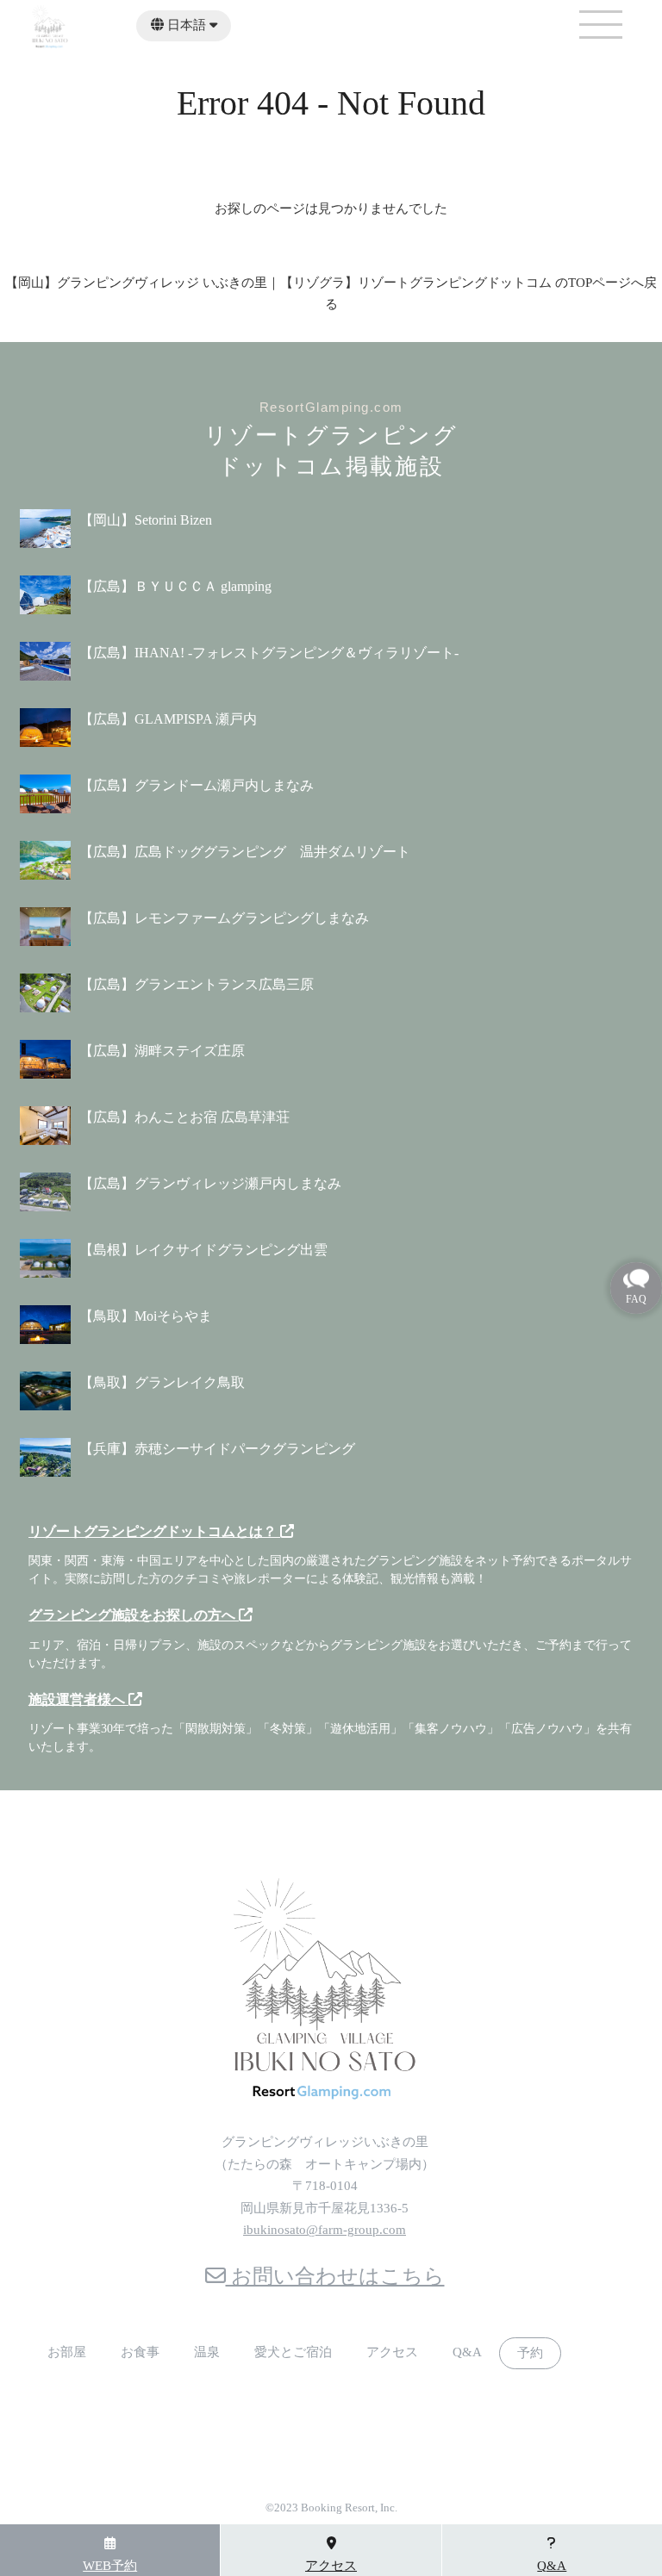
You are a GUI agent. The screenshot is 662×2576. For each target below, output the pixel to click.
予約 (530, 2353)
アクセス (392, 2352)
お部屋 (67, 2352)
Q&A (467, 2352)
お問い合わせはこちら (335, 2276)
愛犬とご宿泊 (293, 2352)
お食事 (140, 2352)
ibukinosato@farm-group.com (325, 2230)
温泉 (207, 2352)
